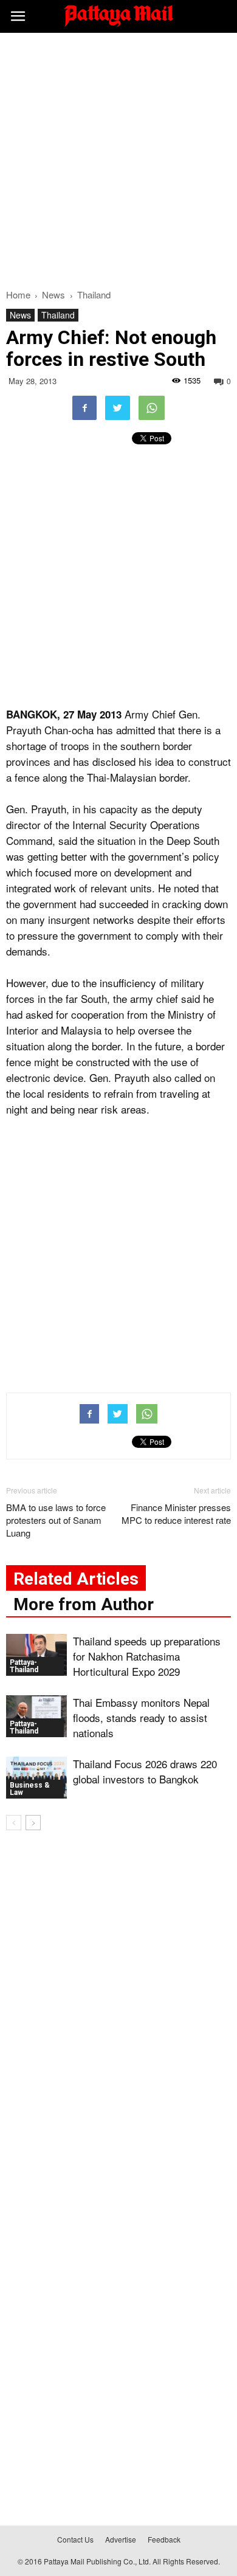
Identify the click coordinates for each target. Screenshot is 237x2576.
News (20, 315)
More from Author (84, 1604)
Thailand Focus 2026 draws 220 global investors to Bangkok (145, 1771)
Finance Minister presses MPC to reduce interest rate (176, 1514)
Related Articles (76, 1579)
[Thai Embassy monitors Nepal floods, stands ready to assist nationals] (36, 1716)
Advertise (121, 2539)
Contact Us (75, 2539)
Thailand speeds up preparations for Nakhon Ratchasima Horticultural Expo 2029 (147, 1656)
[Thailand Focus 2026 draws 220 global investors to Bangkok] (36, 1778)
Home (18, 294)
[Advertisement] (118, 157)
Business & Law (30, 1789)
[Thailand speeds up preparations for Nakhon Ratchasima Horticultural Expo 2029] (36, 1655)
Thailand (58, 315)
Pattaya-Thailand (24, 1666)
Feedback (164, 2539)
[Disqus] (118, 2014)
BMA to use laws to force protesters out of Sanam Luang (56, 1520)
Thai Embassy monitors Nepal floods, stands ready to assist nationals (141, 1717)
